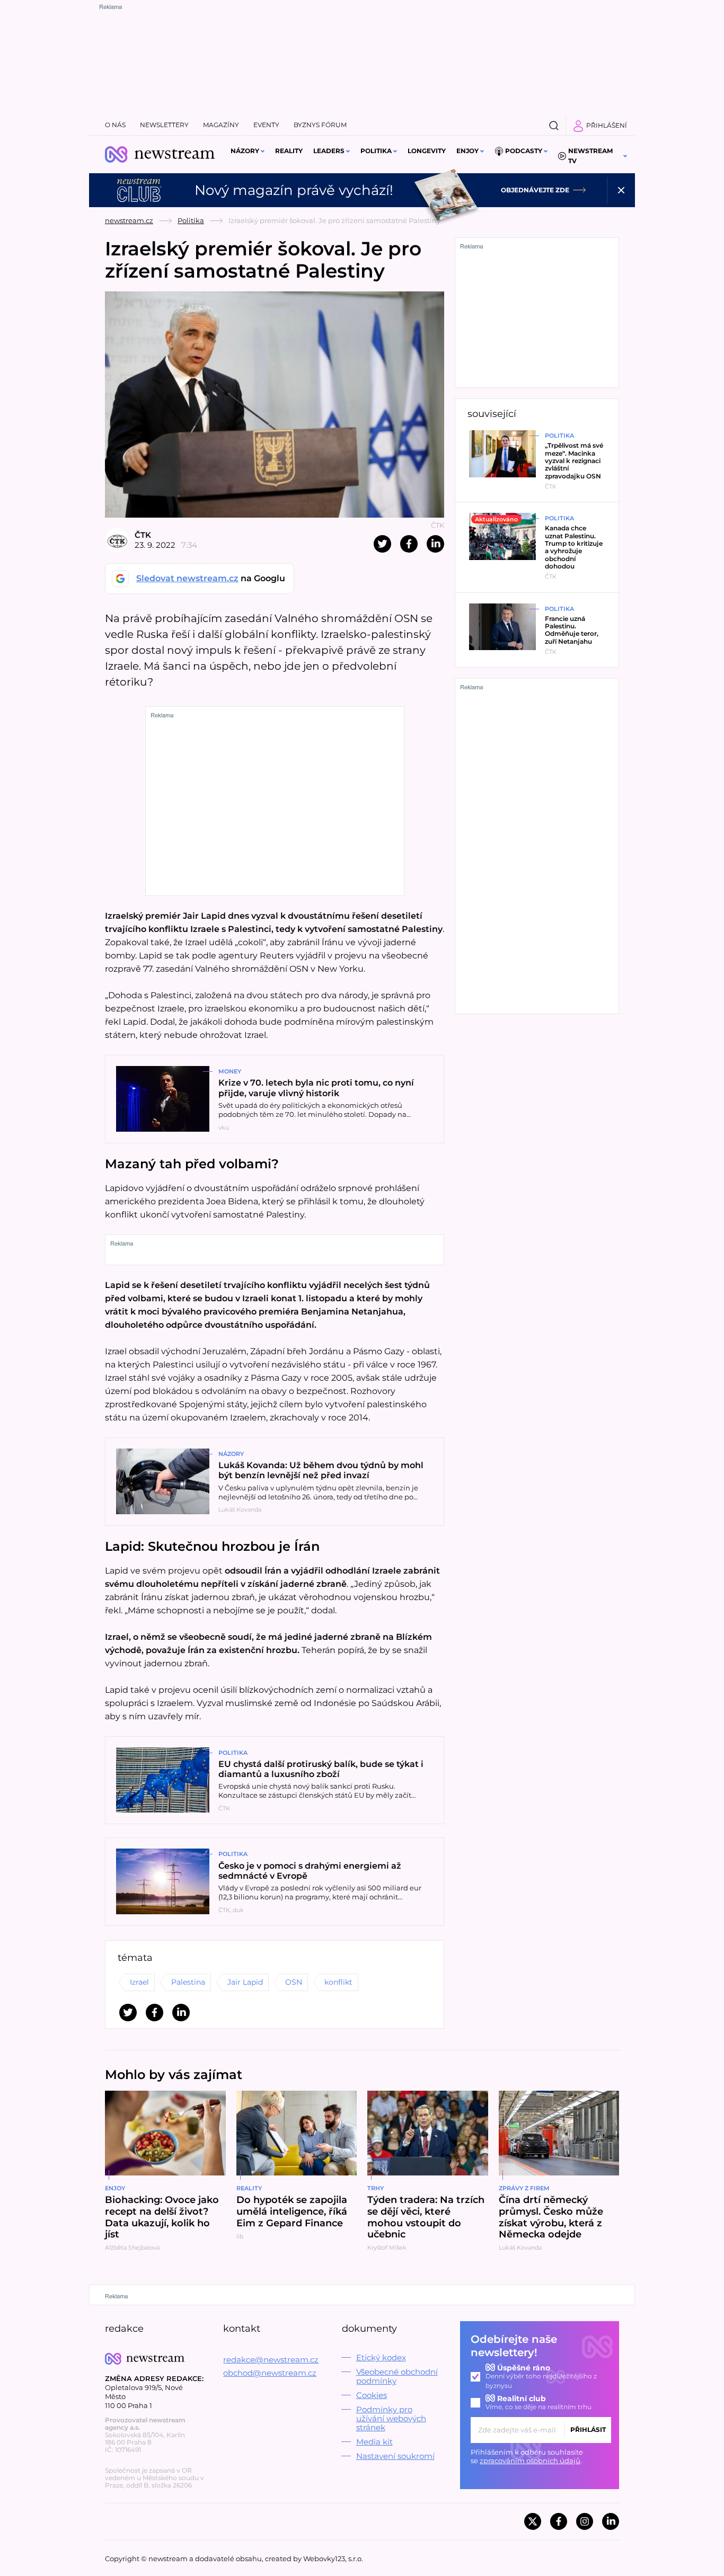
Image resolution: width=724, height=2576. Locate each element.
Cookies (372, 2395)
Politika (376, 151)
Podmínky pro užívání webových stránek (391, 2418)
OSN (294, 1982)
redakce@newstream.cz (271, 2360)
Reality (289, 151)
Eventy (266, 125)
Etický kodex (381, 2357)
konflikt (338, 1982)
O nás (115, 125)
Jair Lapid (245, 1982)
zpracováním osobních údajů (530, 2460)
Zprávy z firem (524, 2188)
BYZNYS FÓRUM (320, 125)
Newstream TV (590, 156)
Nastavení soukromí (395, 2456)
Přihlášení (607, 125)
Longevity (427, 151)
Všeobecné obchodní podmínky (397, 2376)
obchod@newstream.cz (270, 2373)
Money (230, 1071)
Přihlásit (588, 2430)
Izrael (139, 1982)
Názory (245, 151)
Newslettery (164, 125)
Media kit (374, 2442)
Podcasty (524, 151)
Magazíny (221, 125)
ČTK (143, 535)
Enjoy (467, 151)
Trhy (376, 2188)
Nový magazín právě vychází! (294, 190)
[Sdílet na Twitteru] (382, 544)
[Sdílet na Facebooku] (409, 544)
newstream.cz (129, 220)
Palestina (188, 1982)
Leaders (329, 151)
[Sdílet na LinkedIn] (435, 544)
